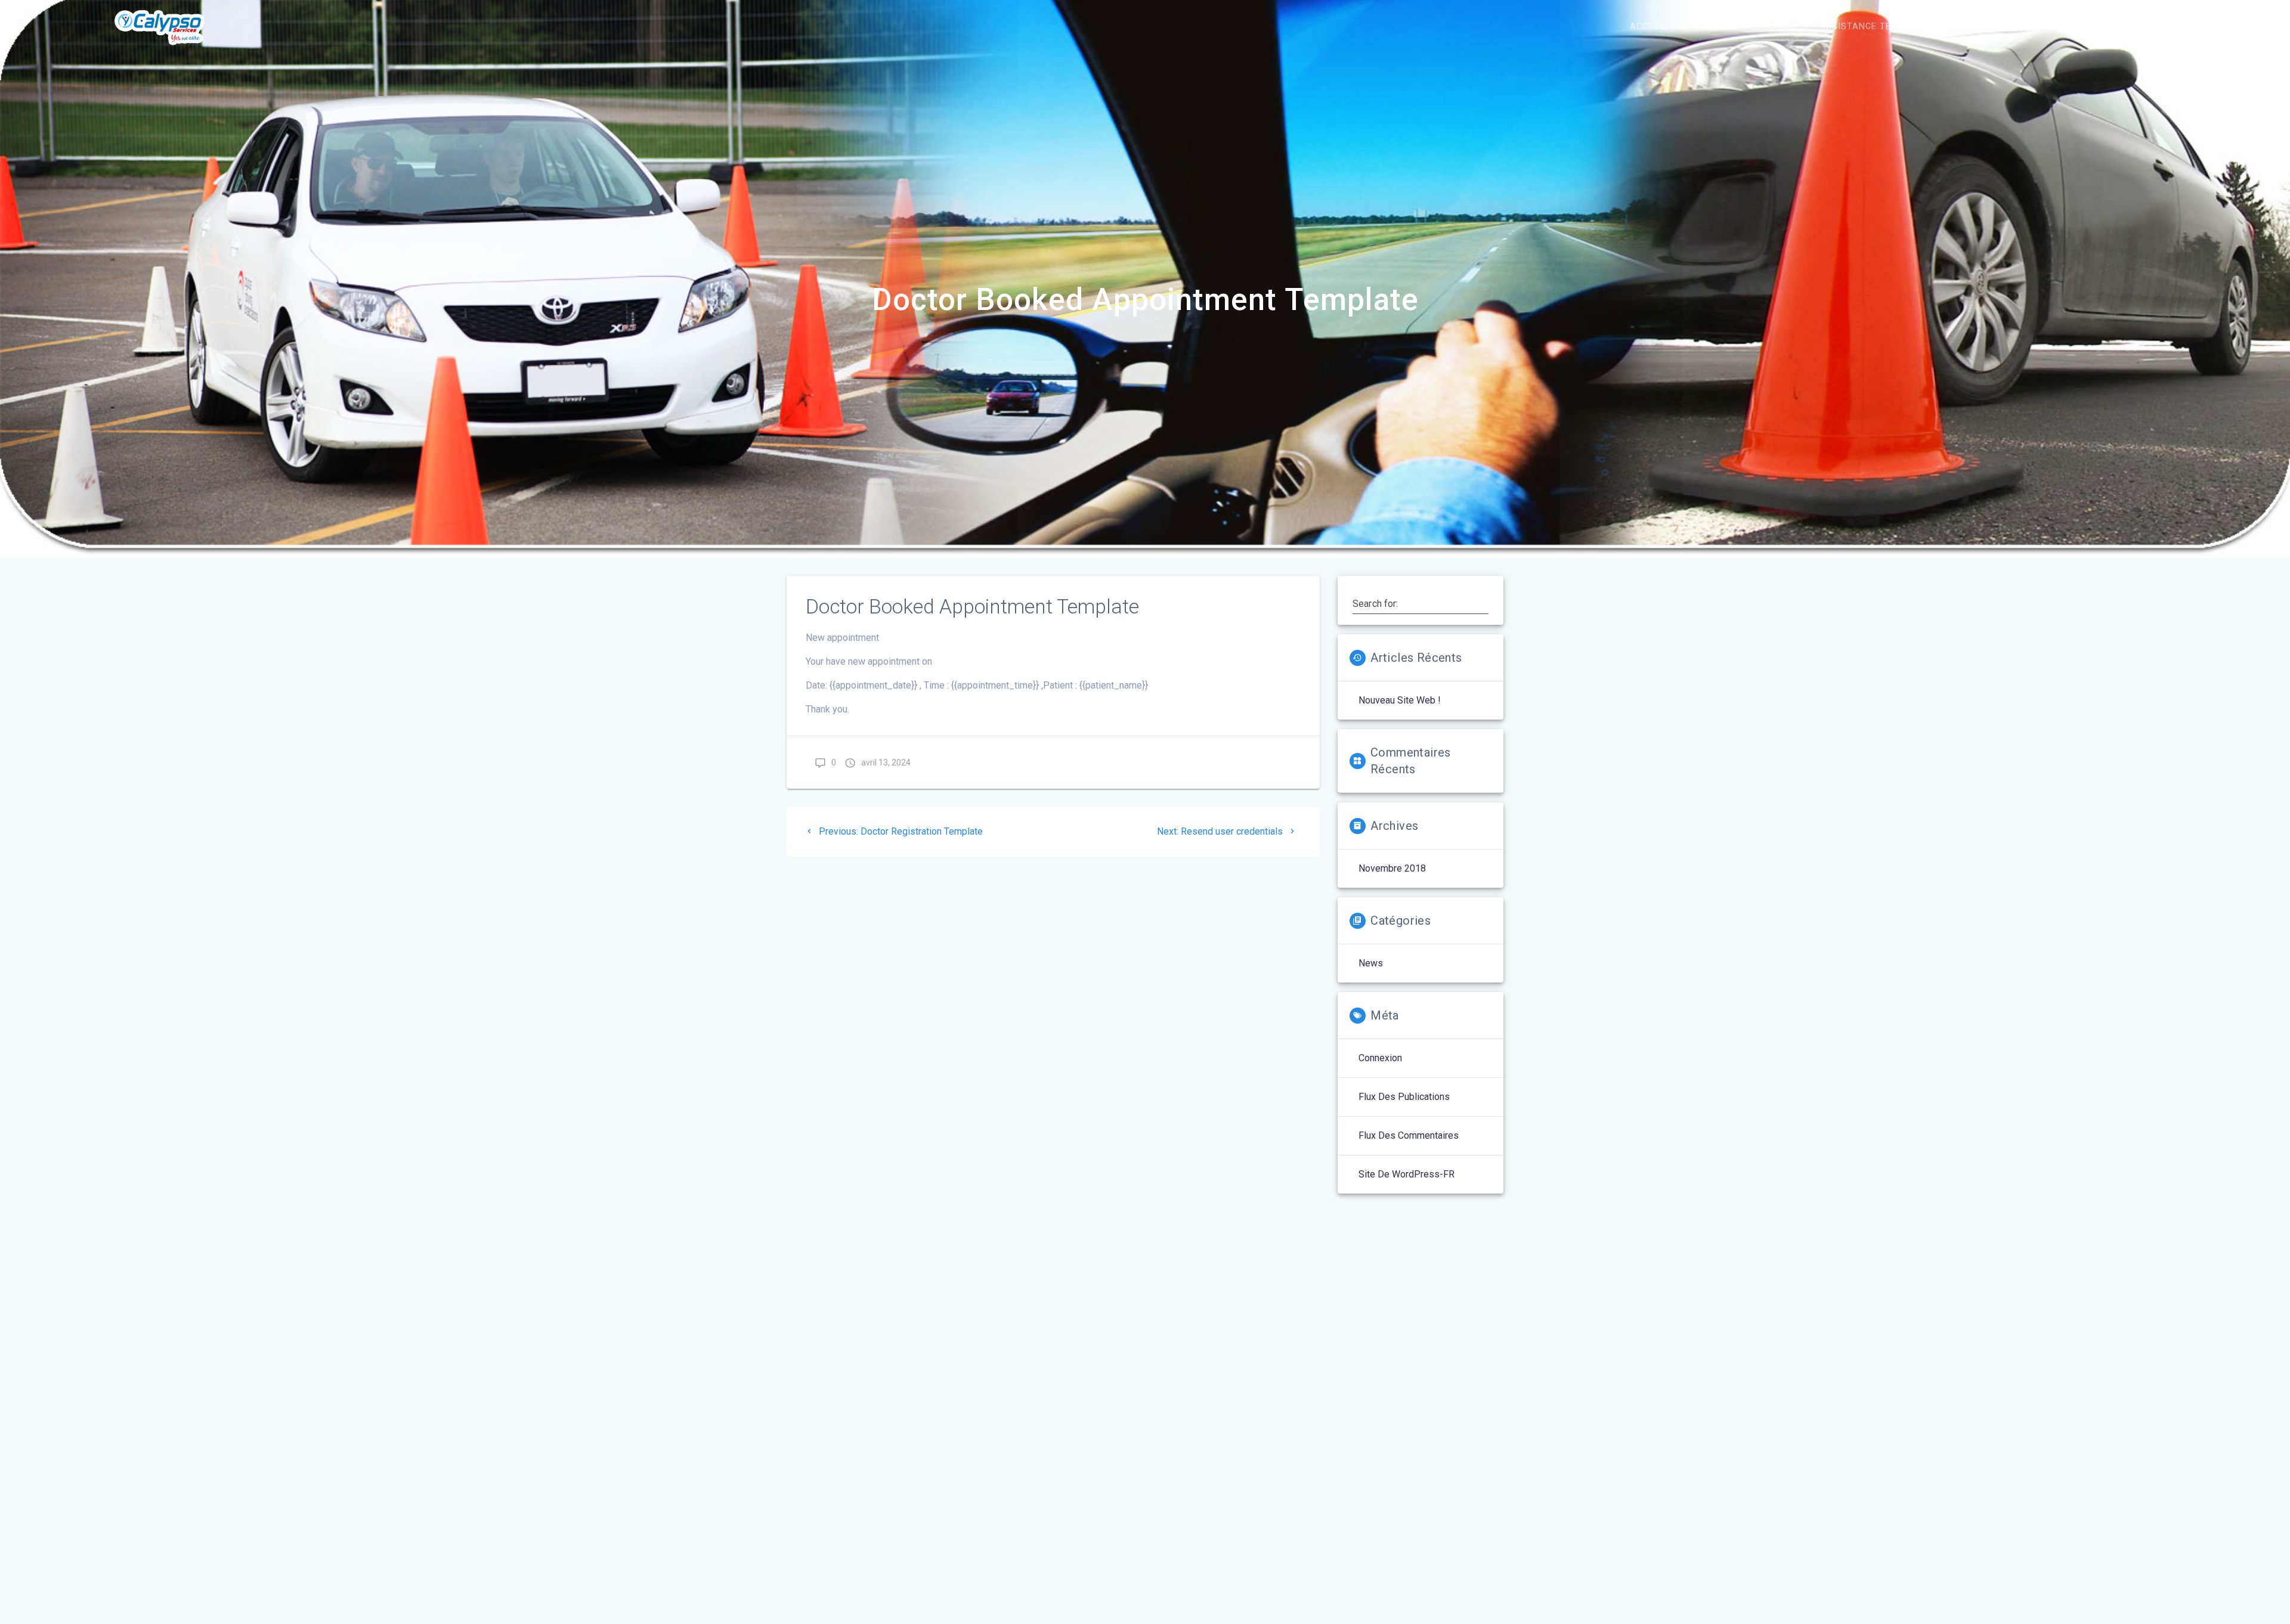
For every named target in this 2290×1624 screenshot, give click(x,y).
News (1371, 963)
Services (1973, 27)
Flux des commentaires (1409, 1135)
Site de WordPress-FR (1407, 1174)
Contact (2153, 27)
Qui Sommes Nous (2063, 27)
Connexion (1380, 1058)
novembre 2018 (1392, 868)
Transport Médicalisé (1743, 27)
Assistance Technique (1875, 27)
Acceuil (1649, 27)
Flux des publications (1404, 1097)
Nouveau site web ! (1400, 700)
